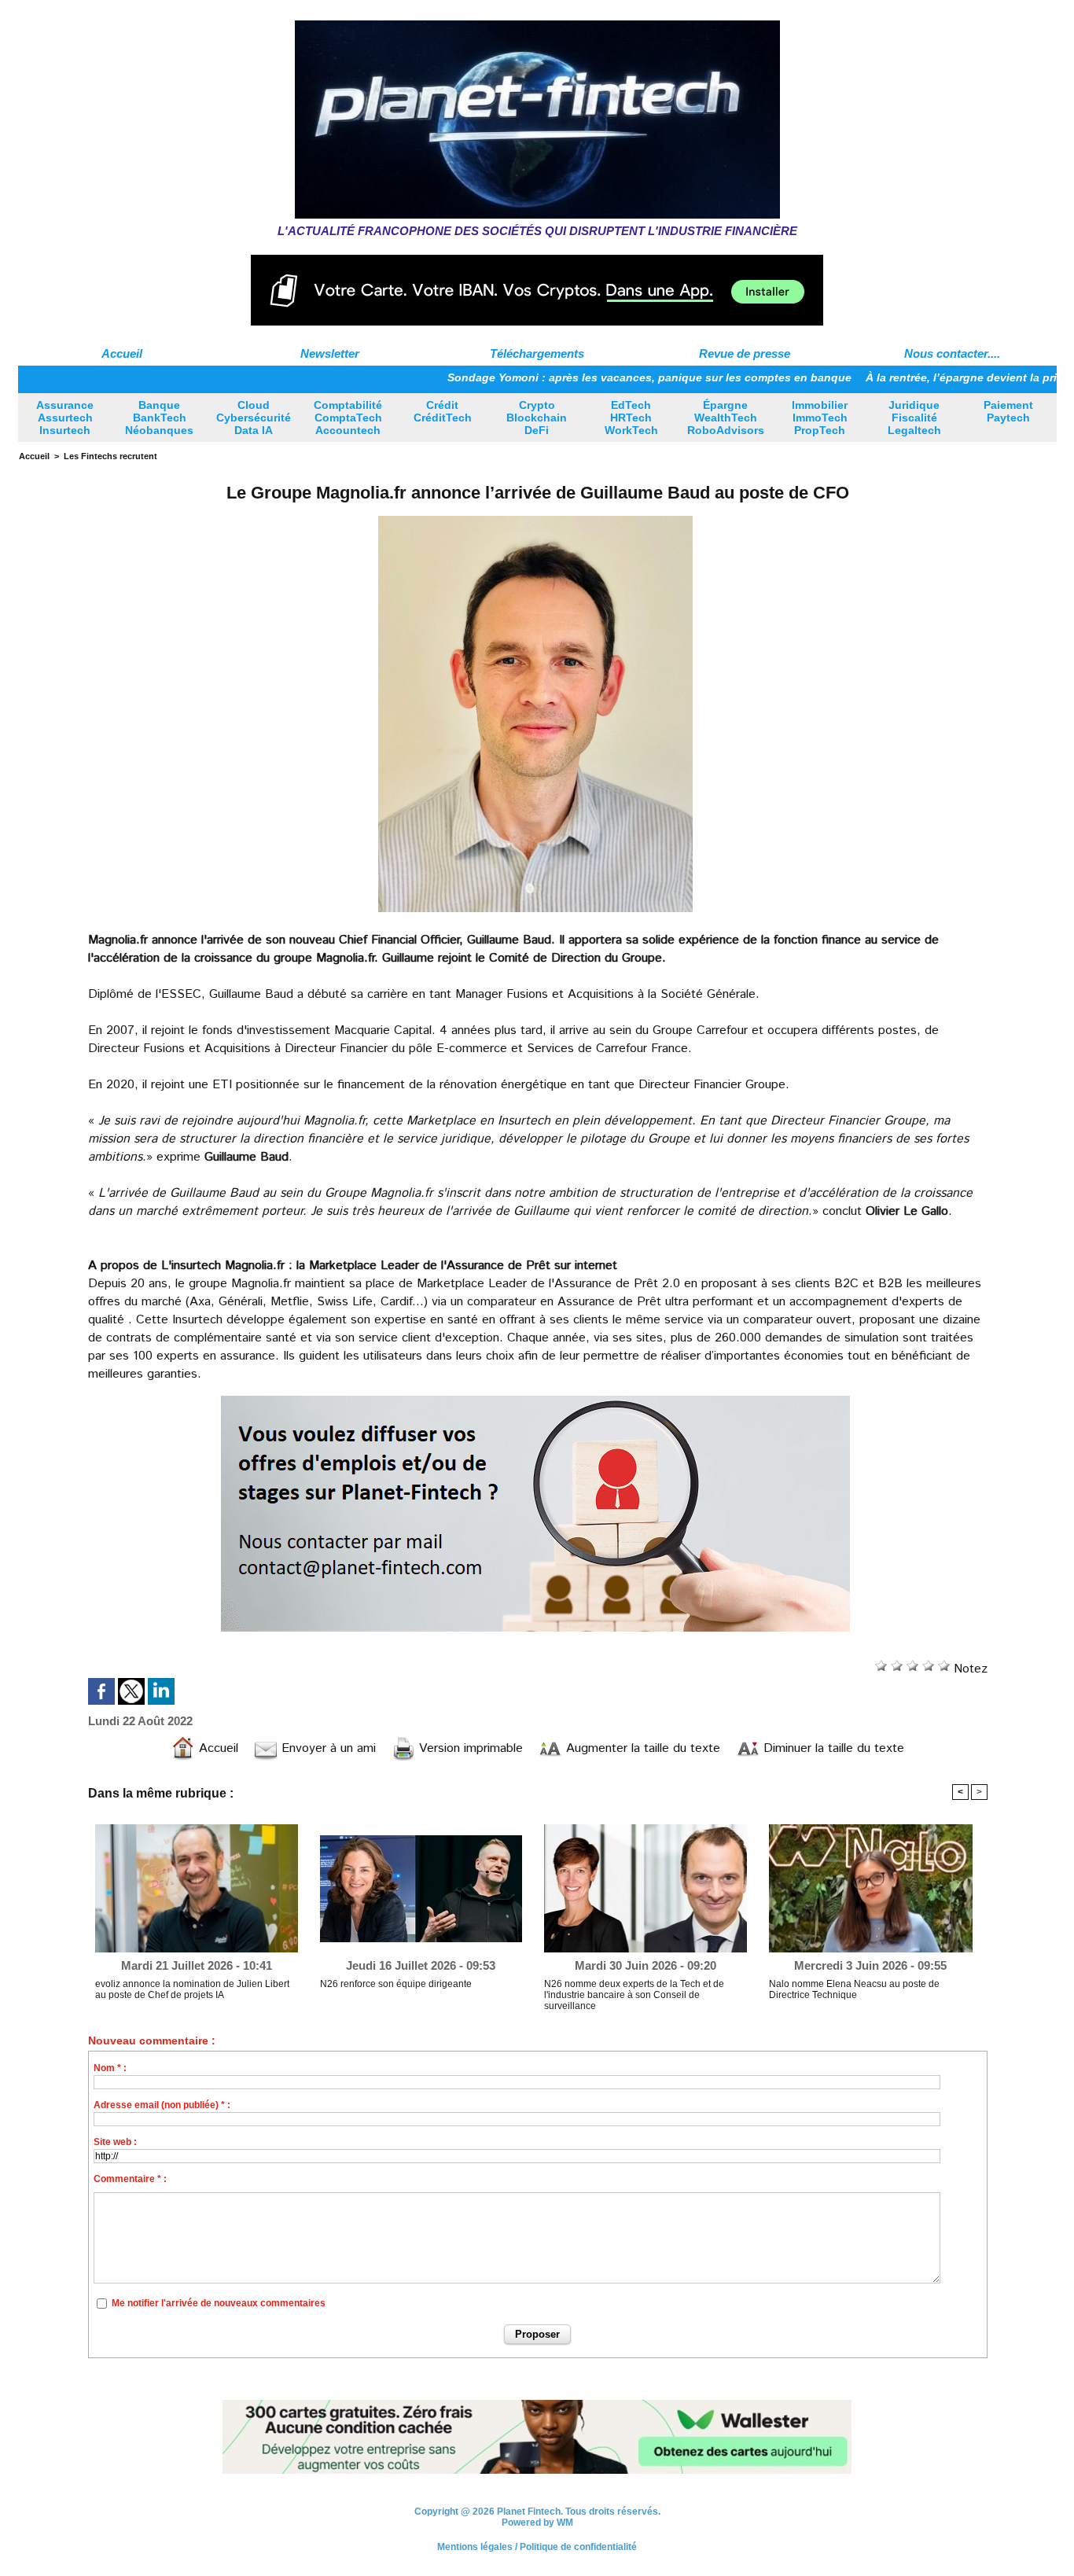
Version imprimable (469, 1748)
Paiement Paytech (1008, 411)
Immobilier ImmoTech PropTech (820, 418)
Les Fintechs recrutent (110, 456)
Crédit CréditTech (443, 411)
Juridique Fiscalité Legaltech (914, 418)
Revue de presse (745, 353)
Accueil (122, 353)
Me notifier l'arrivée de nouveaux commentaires (219, 2303)
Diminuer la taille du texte (832, 1748)
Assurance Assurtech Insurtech (65, 418)
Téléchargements (537, 353)
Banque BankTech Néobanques (159, 418)
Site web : (115, 2142)
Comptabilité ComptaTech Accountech (348, 418)
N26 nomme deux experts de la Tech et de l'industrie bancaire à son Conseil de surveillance (634, 1995)
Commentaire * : (130, 2179)
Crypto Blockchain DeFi (537, 418)
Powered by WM (537, 2523)
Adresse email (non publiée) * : (162, 2105)
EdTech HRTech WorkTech (631, 418)
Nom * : (110, 2068)
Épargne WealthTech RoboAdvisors (726, 418)
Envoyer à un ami (327, 1748)
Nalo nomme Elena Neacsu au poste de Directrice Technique (854, 1989)
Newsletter (330, 353)
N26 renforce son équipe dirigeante (396, 1984)
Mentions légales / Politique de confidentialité (537, 2548)
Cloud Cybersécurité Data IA (254, 418)
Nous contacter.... (952, 353)
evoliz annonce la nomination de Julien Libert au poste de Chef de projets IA (192, 1989)
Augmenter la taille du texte (641, 1748)
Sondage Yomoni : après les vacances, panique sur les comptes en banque (579, 377)
